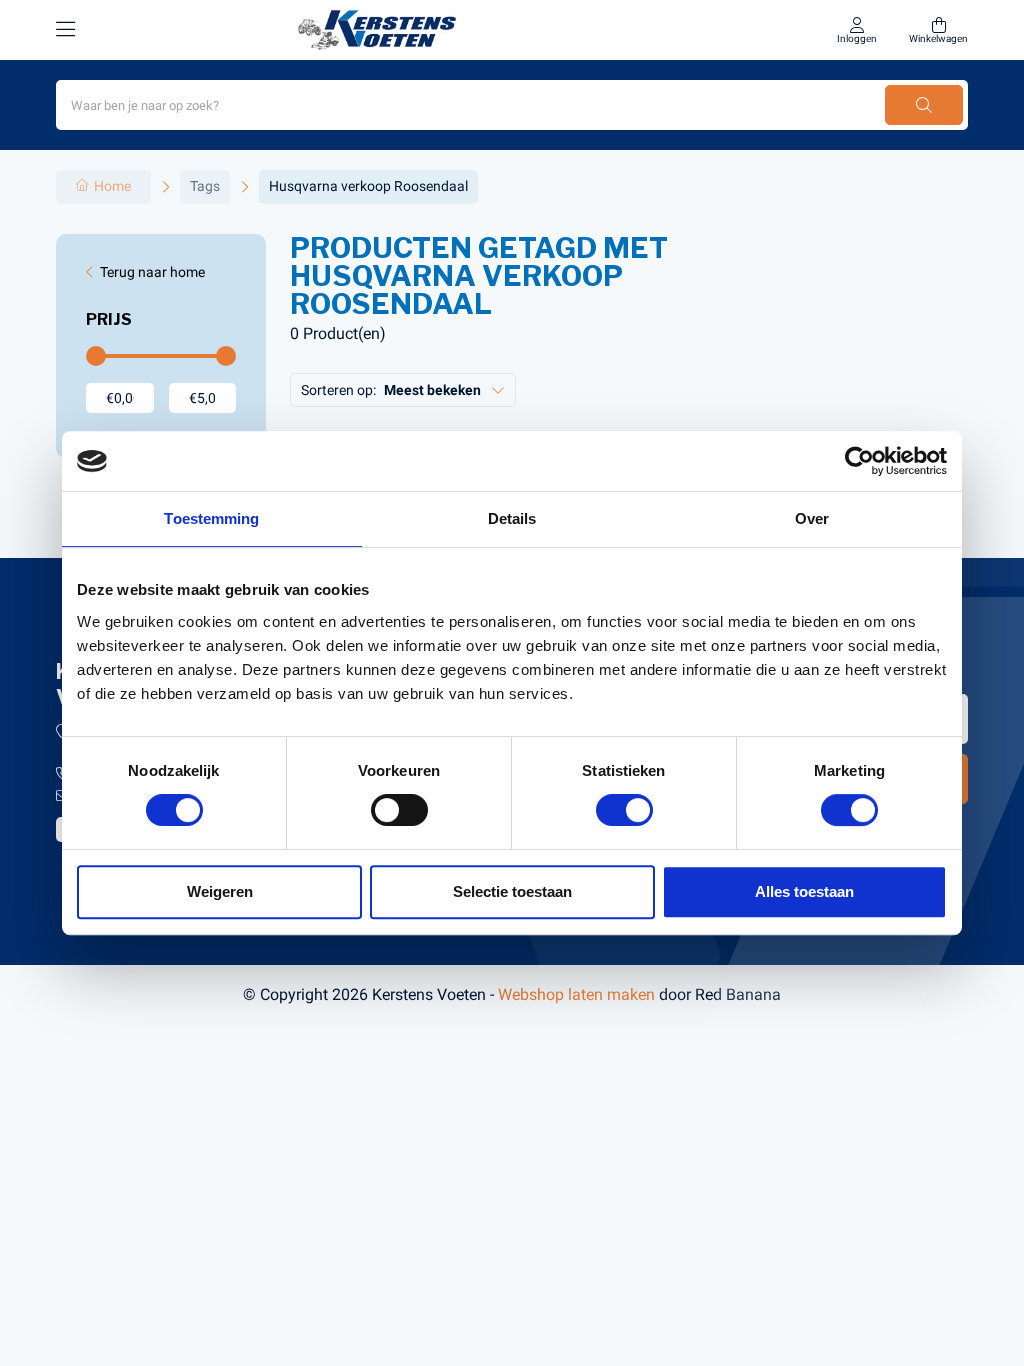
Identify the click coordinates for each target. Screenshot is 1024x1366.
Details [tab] (512, 518)
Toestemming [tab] (211, 518)
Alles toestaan (804, 891)
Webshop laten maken (576, 994)
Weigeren (220, 891)
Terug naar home (152, 272)
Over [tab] (812, 518)
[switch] (399, 810)
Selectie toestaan (512, 891)
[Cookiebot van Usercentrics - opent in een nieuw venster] (859, 461)
